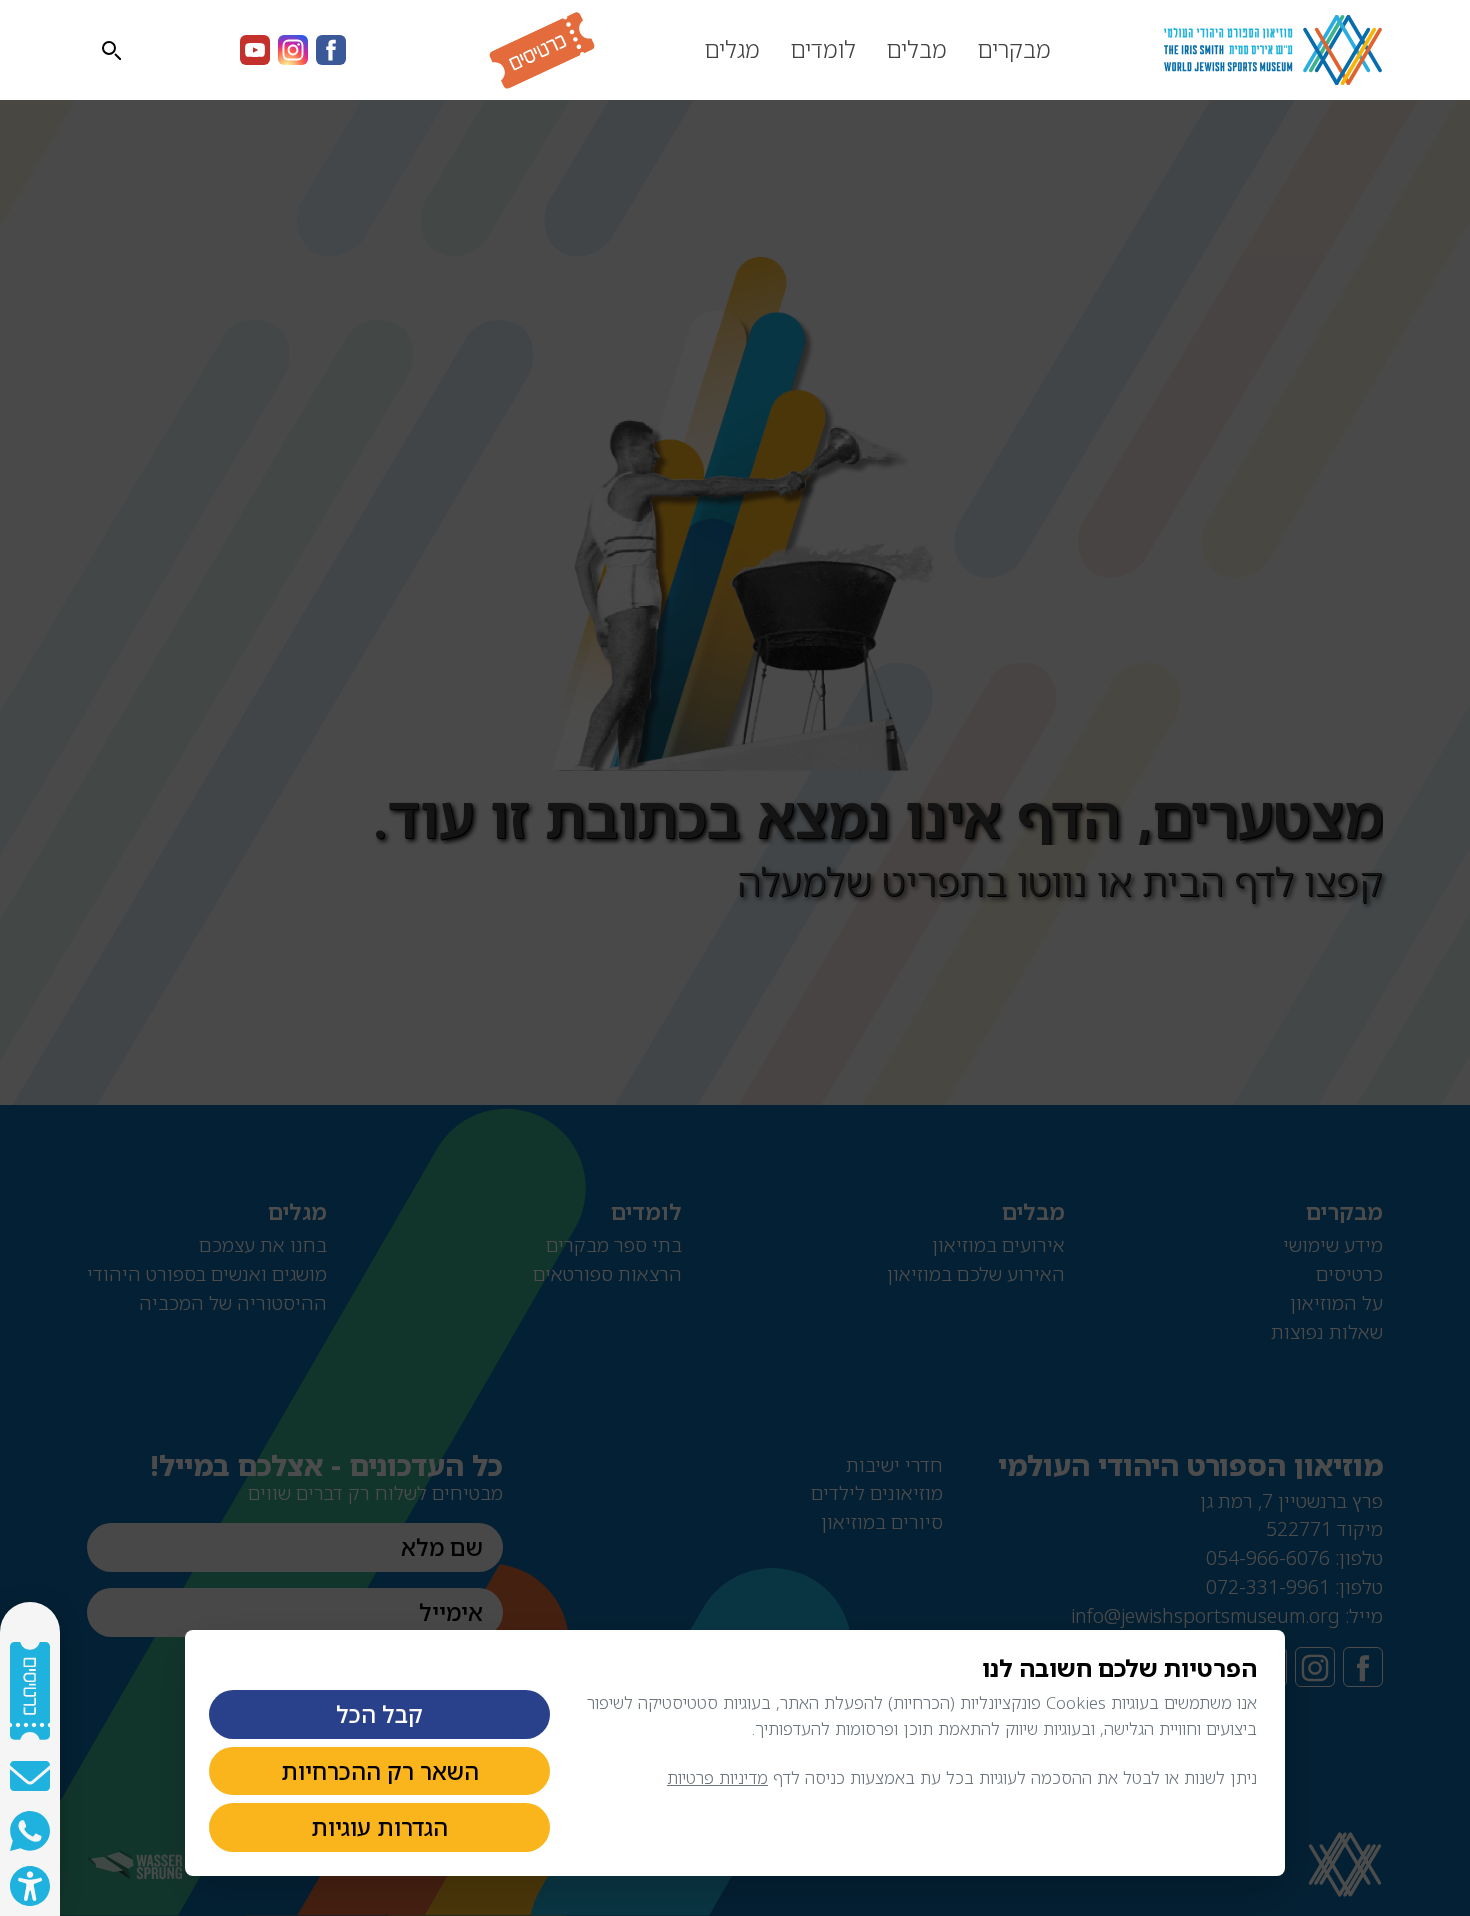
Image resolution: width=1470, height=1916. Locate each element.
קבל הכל (379, 1714)
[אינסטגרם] (293, 50)
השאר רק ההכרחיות (380, 1771)
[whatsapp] (30, 1831)
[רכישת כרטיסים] (518, 50)
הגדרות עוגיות (379, 1827)
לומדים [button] (823, 49)
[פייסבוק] (331, 50)
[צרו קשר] (30, 1775)
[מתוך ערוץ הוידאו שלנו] (255, 50)
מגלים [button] (732, 49)
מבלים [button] (916, 49)
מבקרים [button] (1014, 49)
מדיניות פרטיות (717, 1777)
